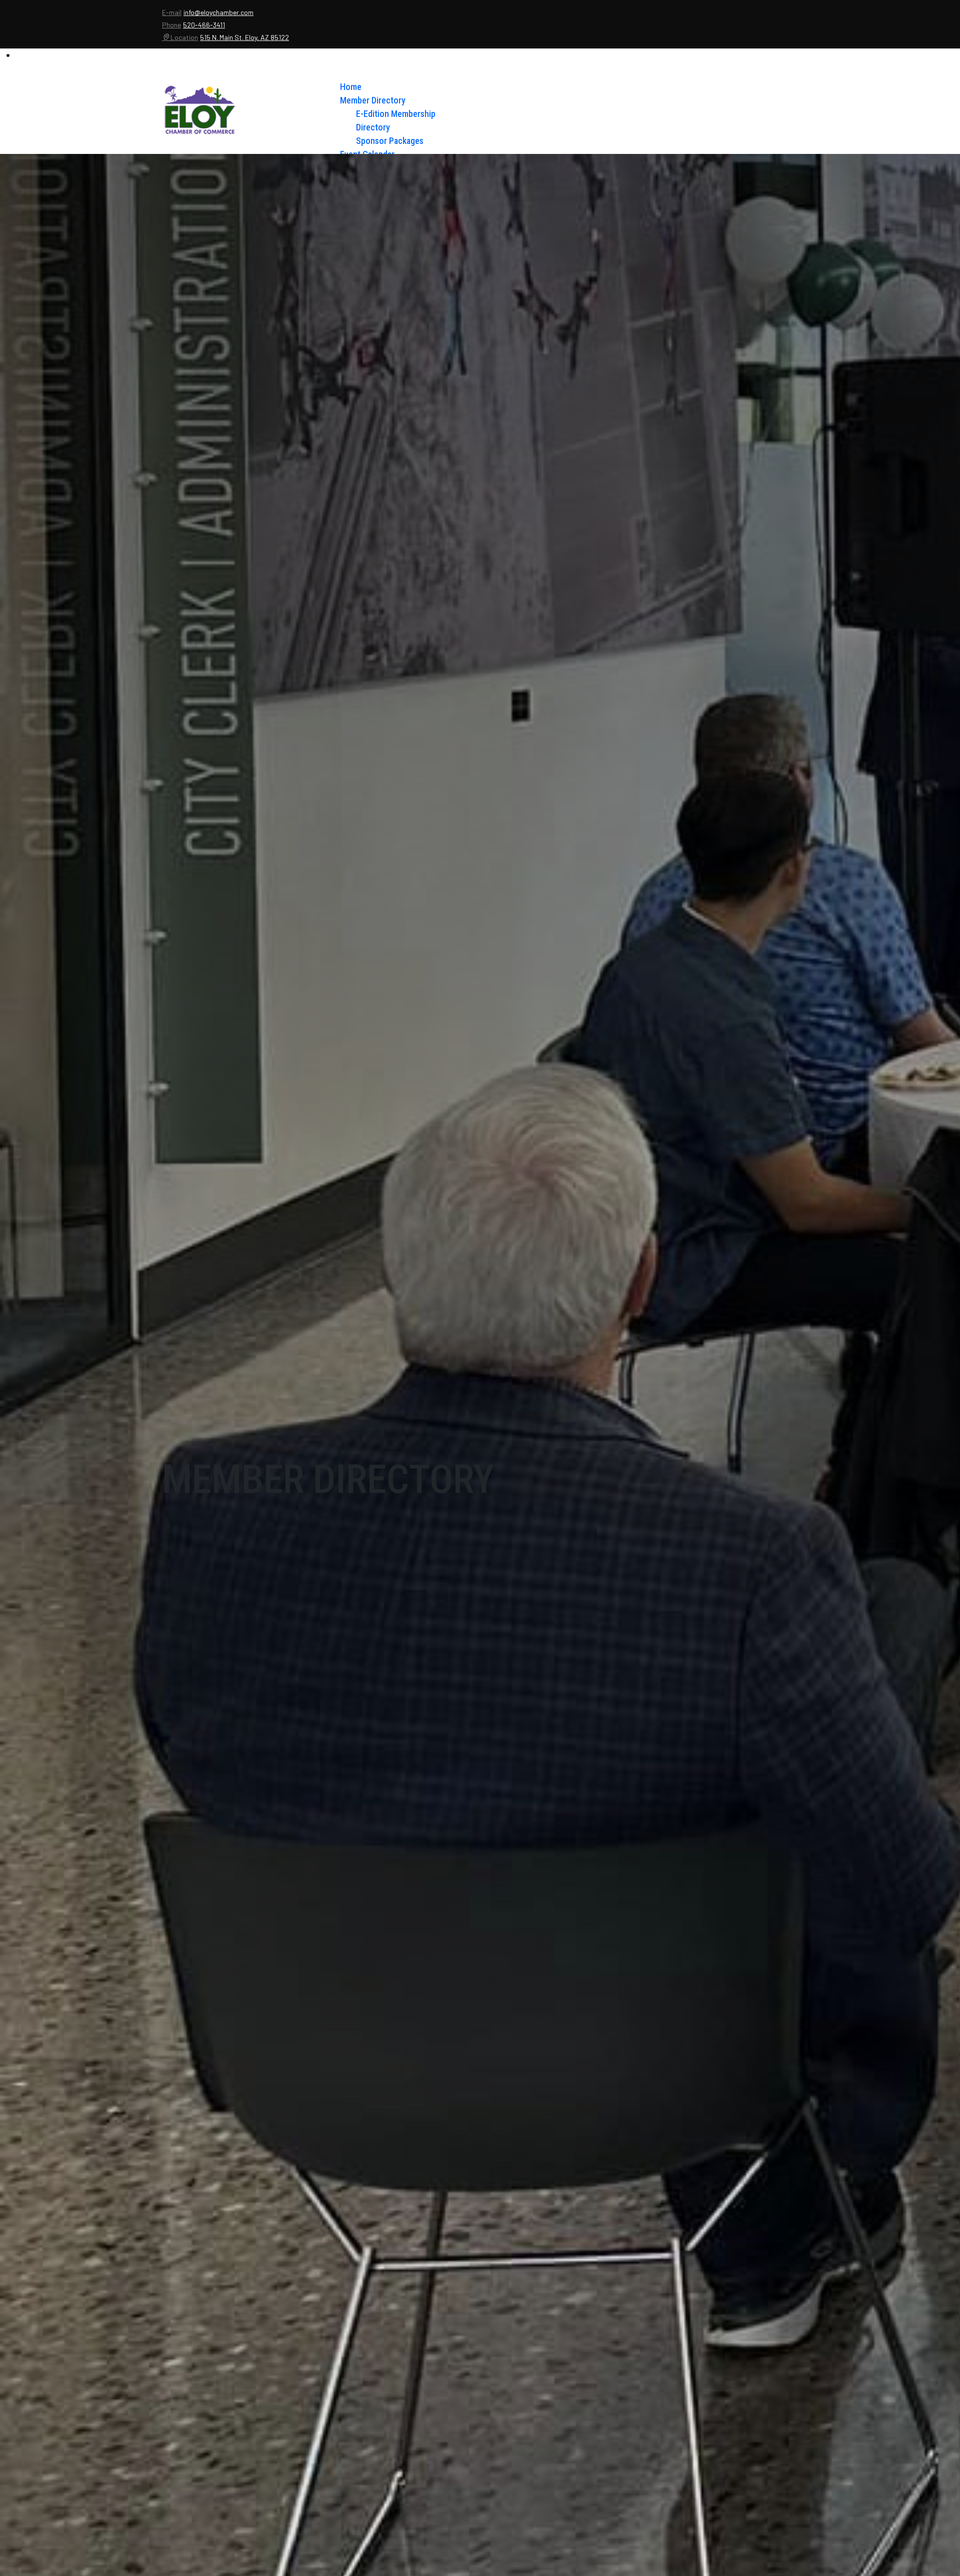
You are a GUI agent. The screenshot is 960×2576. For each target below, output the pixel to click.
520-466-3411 (204, 25)
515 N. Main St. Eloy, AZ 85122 (244, 37)
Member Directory (373, 100)
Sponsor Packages (390, 141)
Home (351, 87)
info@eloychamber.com (218, 12)
